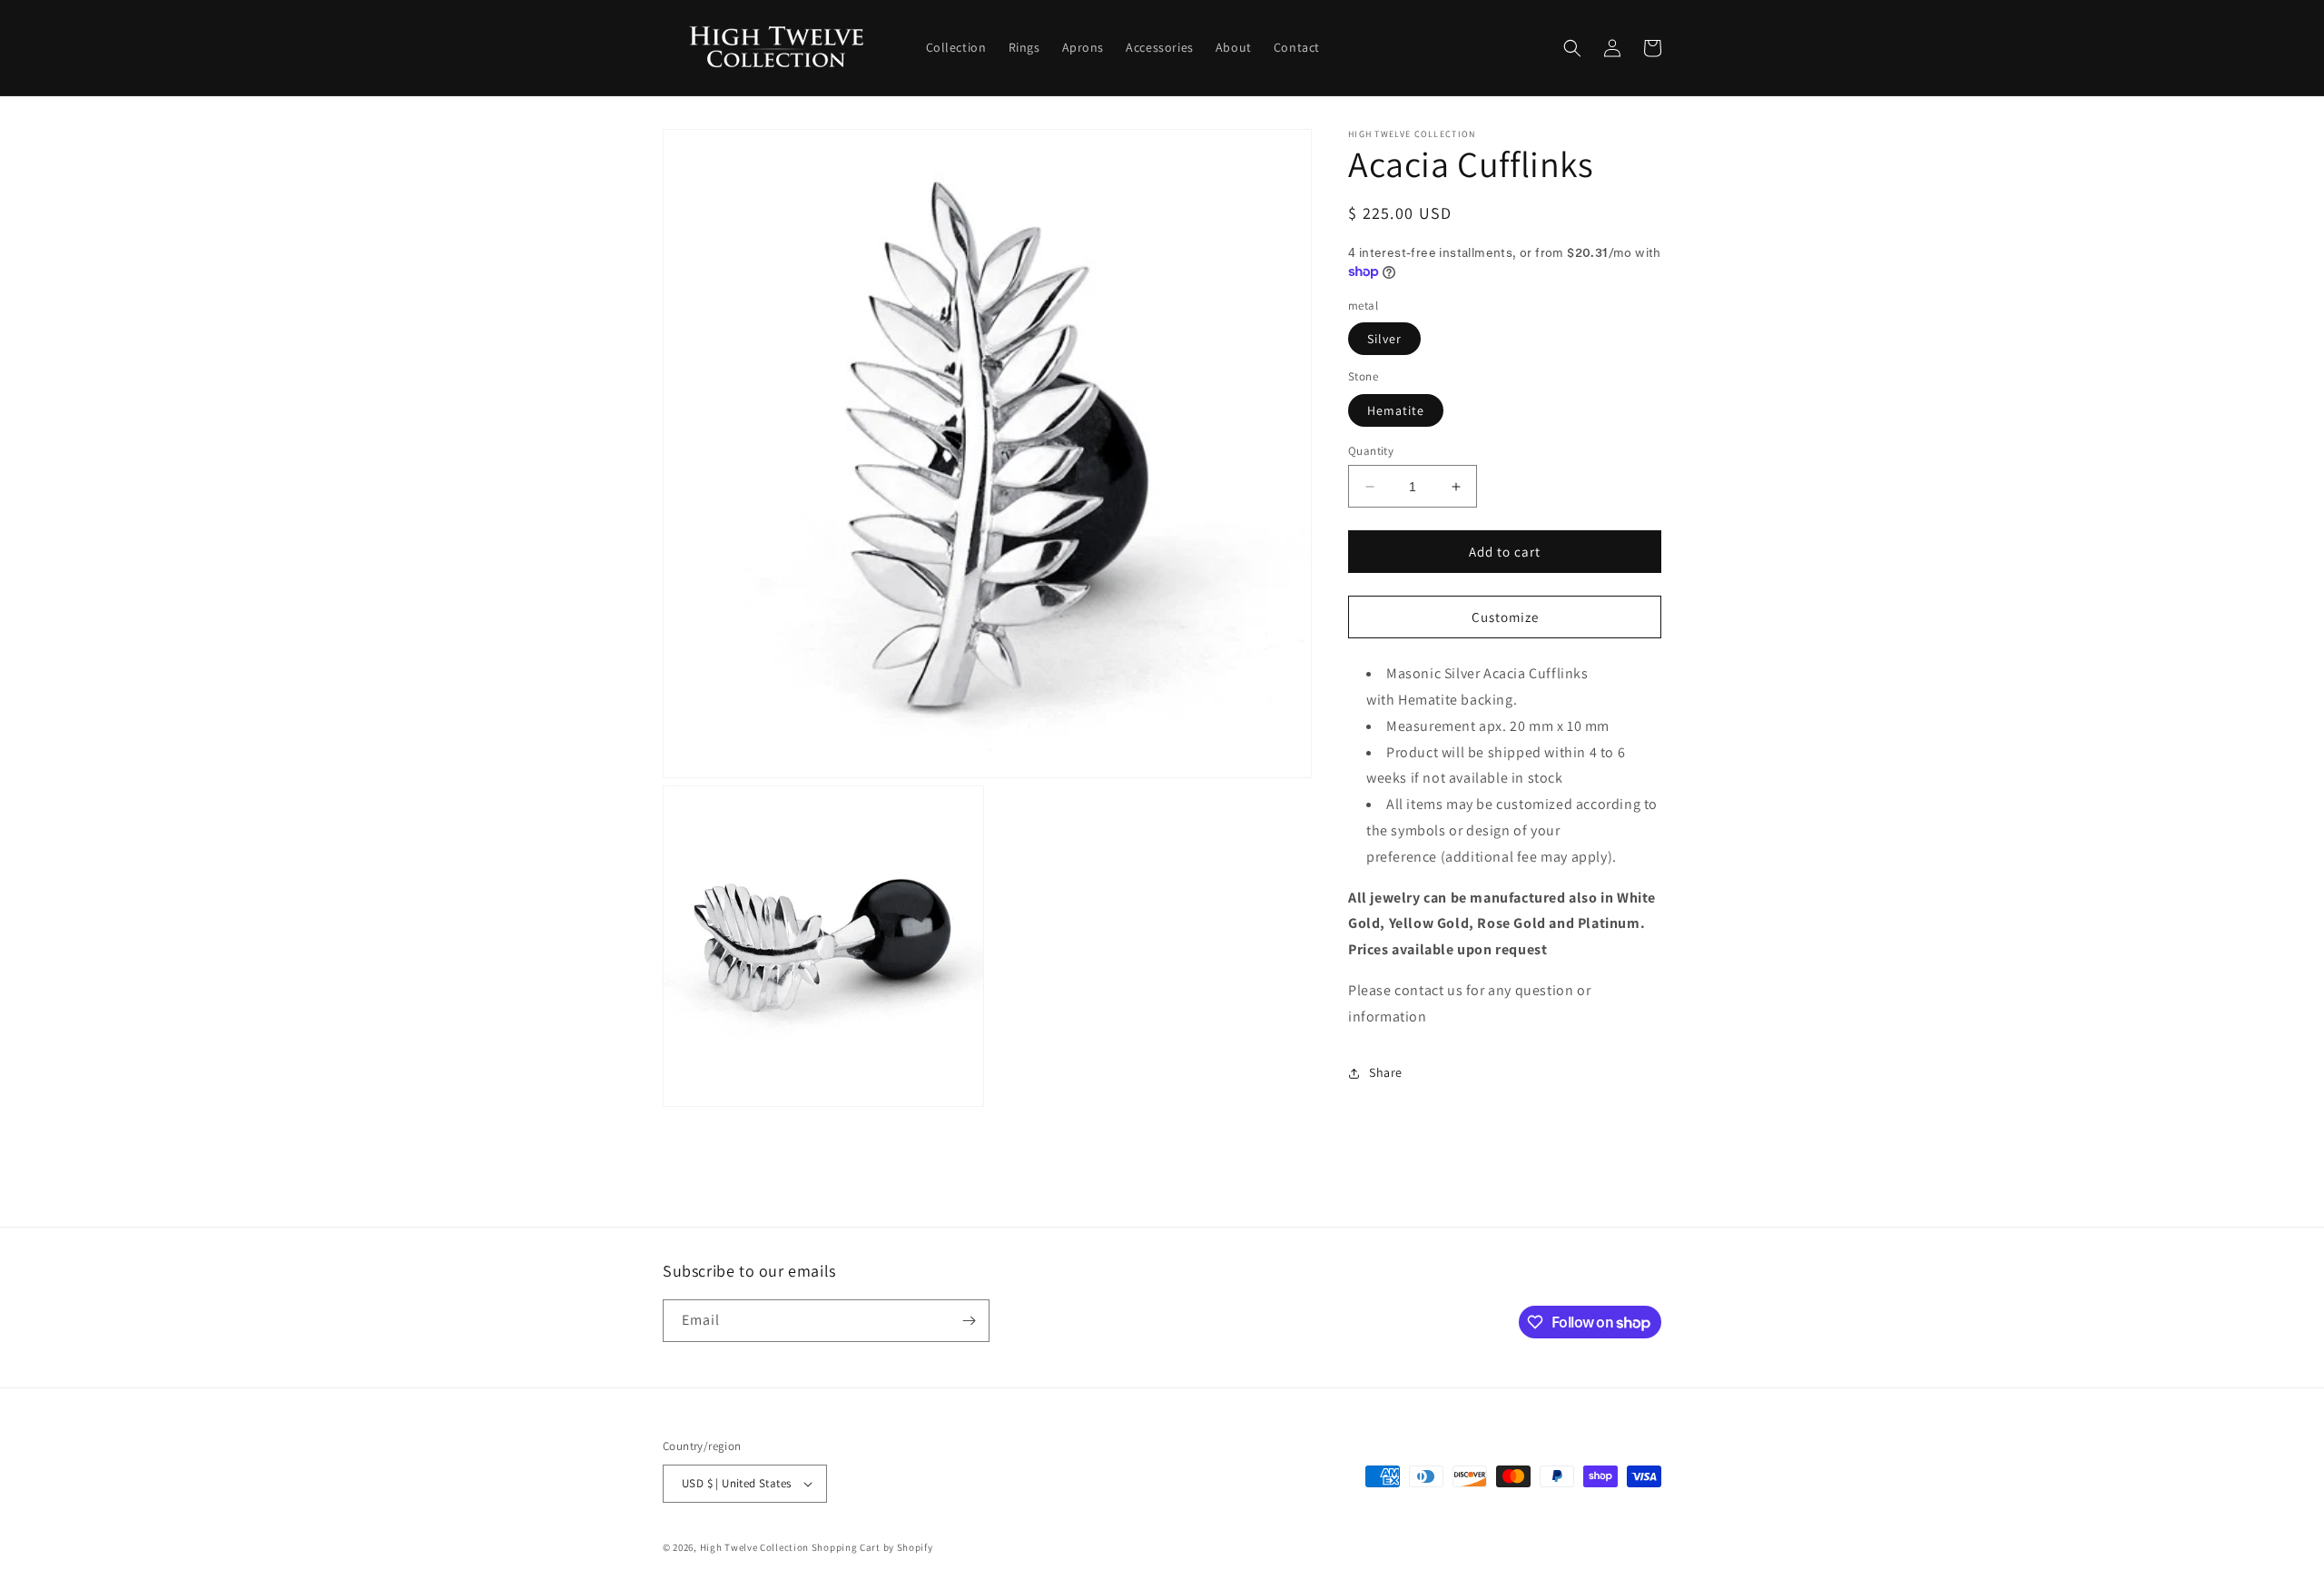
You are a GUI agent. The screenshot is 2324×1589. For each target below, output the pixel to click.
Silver (1384, 339)
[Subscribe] (969, 1321)
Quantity (1371, 451)
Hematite (1396, 410)
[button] (1572, 48)
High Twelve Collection (754, 1547)
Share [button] (1386, 1072)
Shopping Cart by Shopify (872, 1547)
